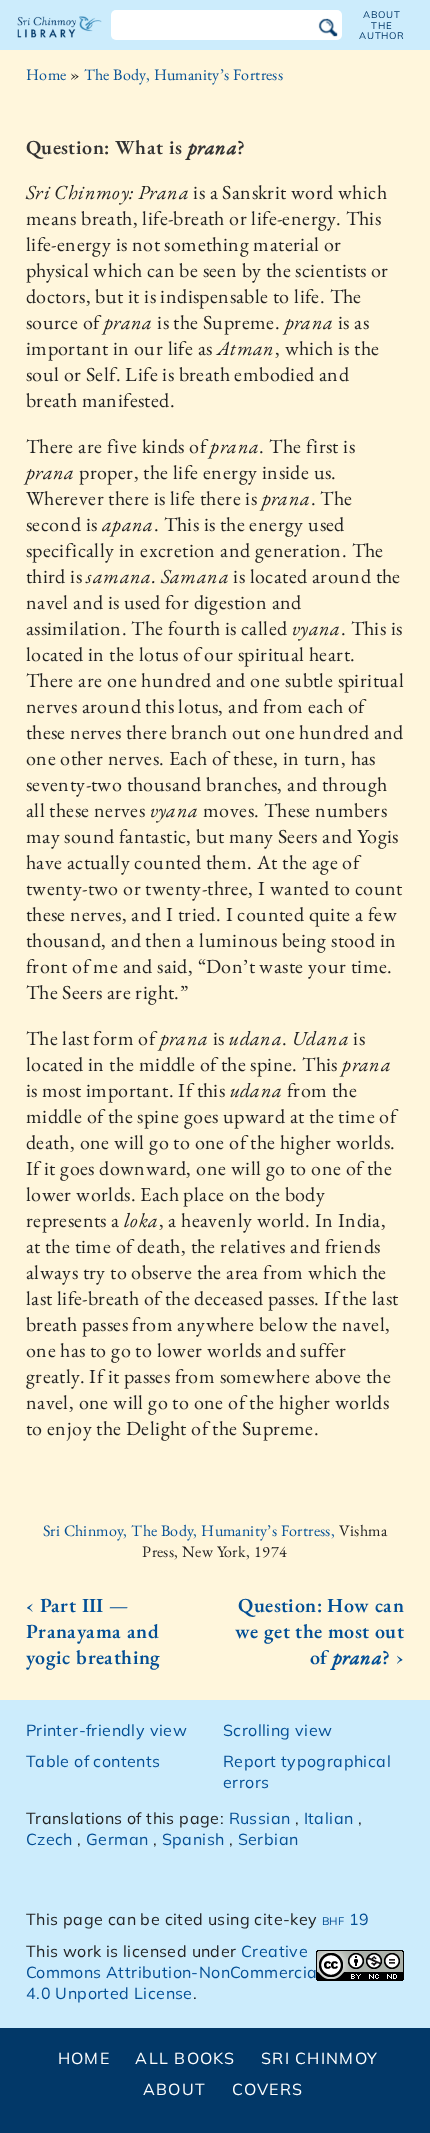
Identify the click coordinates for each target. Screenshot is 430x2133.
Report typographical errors (307, 1771)
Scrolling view (278, 1730)
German (117, 1839)
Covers (268, 2089)
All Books (185, 2058)
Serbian (268, 1839)
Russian (260, 1818)
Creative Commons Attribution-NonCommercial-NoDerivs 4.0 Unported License (214, 1972)
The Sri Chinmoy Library (59, 44)
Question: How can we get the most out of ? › (319, 1631)
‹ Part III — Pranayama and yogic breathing (93, 1631)
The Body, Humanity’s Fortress (184, 74)
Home (46, 74)
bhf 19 (345, 1919)
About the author (382, 25)
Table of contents (93, 1761)
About (174, 2089)
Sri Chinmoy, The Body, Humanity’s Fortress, (191, 1530)
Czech (49, 1839)
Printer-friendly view (106, 1730)
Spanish (193, 1839)
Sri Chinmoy (319, 2058)
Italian (329, 1818)
